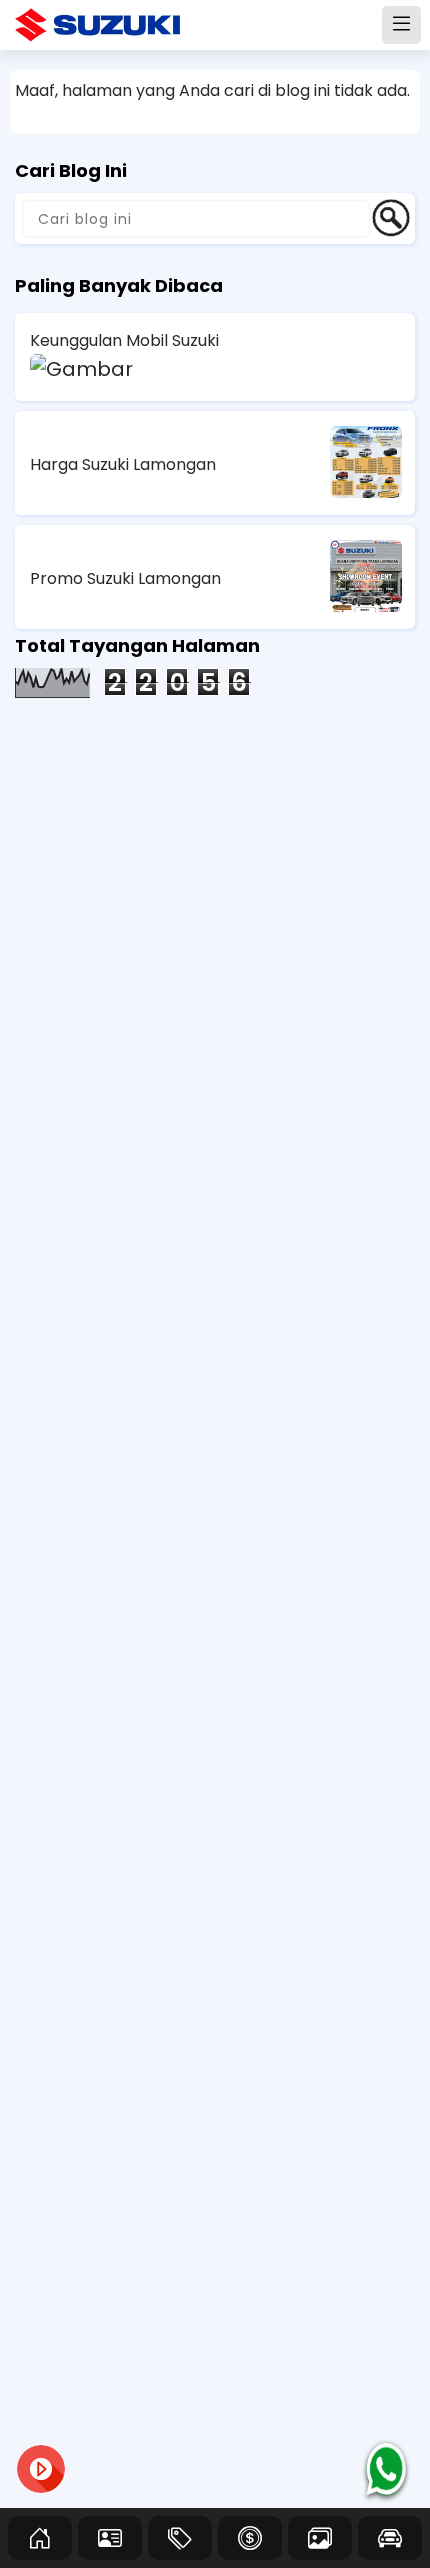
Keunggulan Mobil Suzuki (124, 340)
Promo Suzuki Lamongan (125, 578)
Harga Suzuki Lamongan (123, 464)
